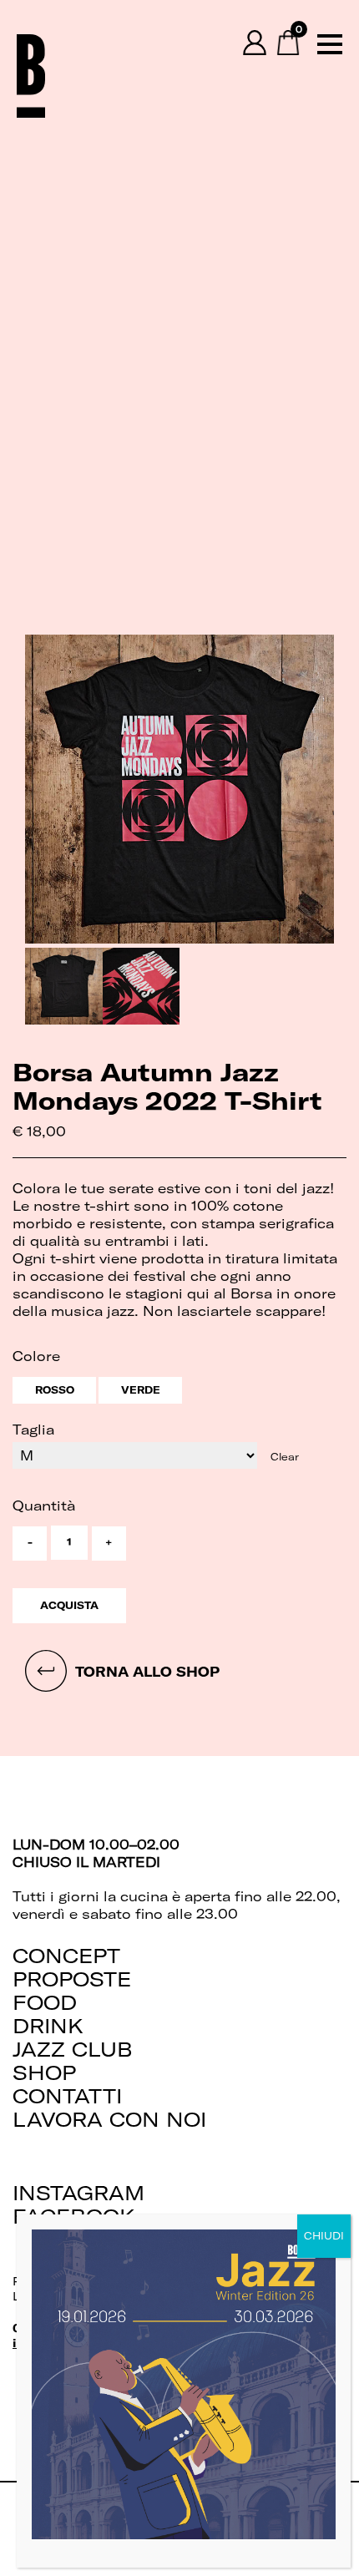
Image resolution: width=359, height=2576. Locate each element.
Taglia (33, 1430)
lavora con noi (109, 2119)
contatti (67, 2096)
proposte (72, 1979)
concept (66, 1956)
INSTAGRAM (78, 2193)
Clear (285, 1457)
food (45, 2002)
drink (48, 2026)
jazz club (73, 2049)
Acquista (69, 1605)
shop (44, 2072)
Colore (36, 1356)
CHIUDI (324, 2236)
